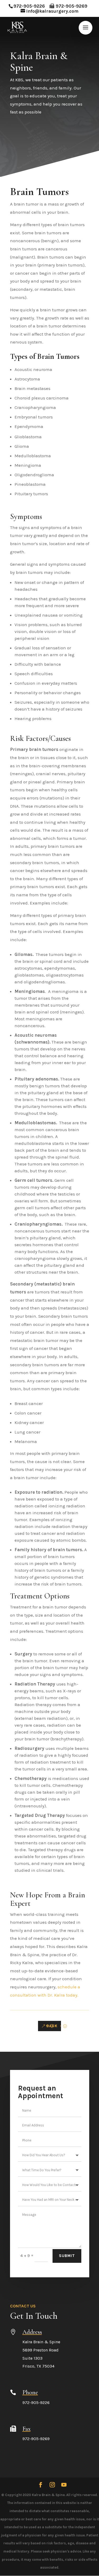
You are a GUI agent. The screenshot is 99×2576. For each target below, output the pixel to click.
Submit (67, 2256)
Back (52, 2026)
